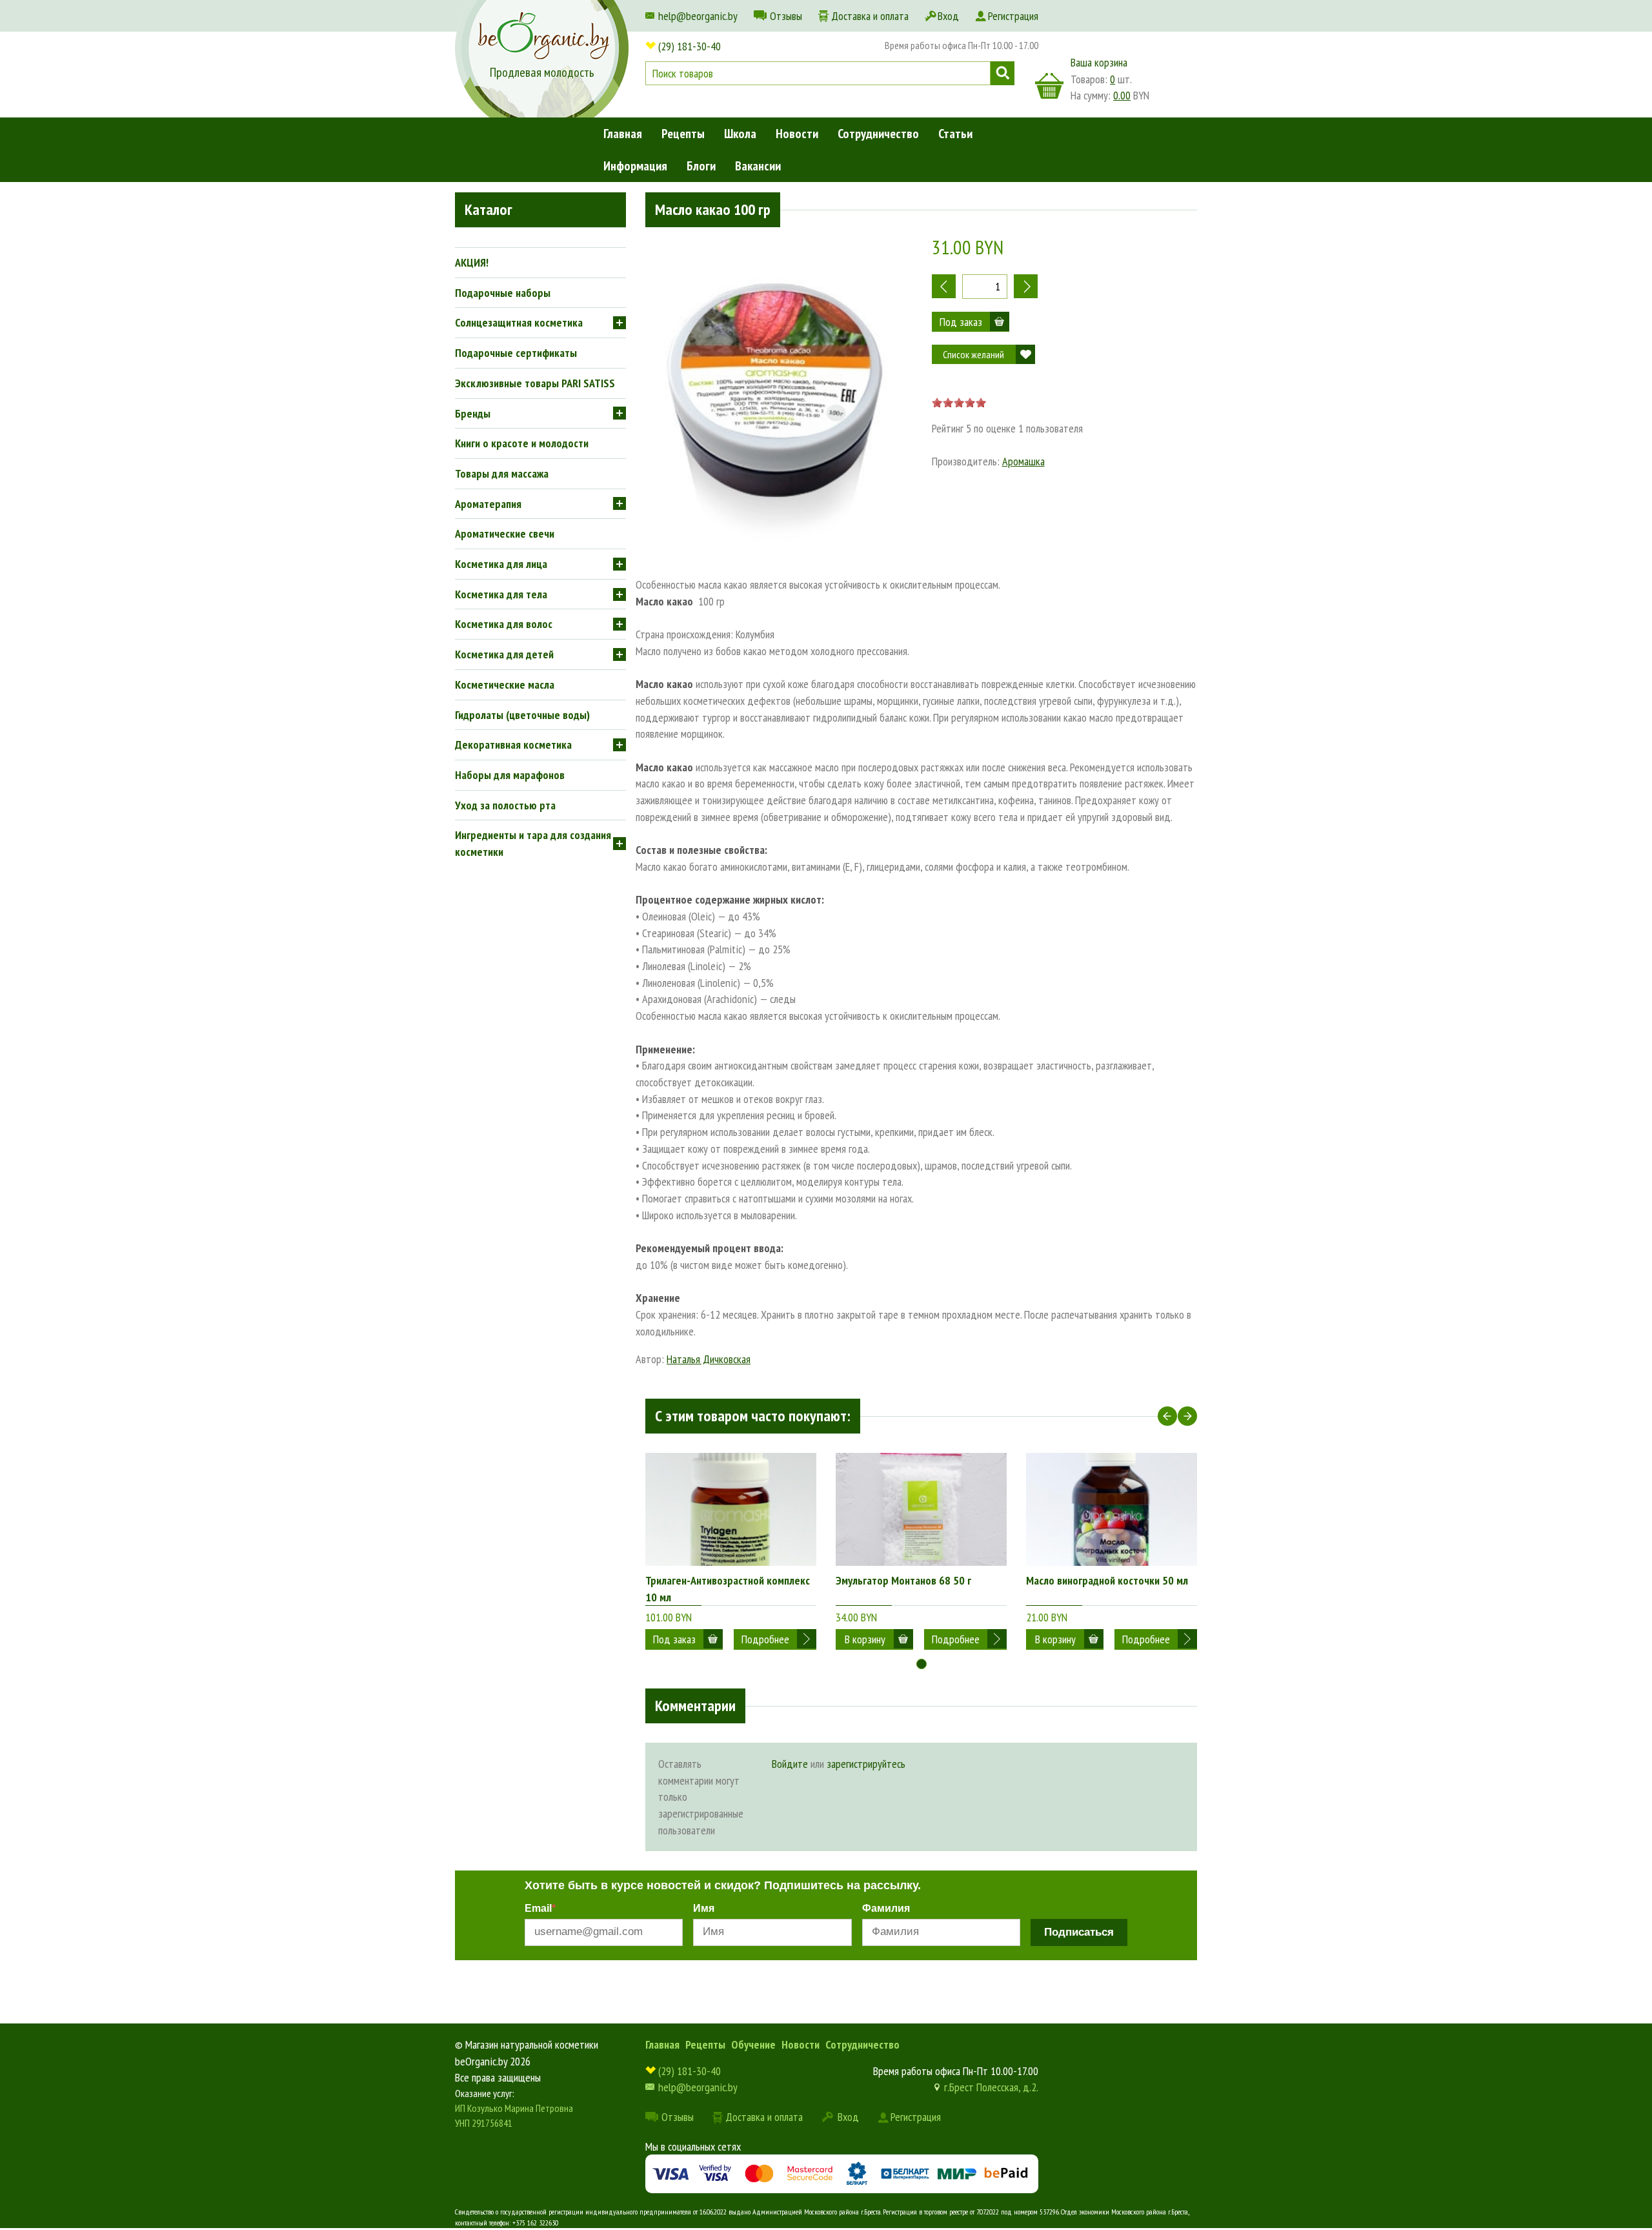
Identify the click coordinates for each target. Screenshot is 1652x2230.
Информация (635, 166)
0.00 (1122, 95)
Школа (740, 134)
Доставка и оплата (870, 16)
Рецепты (683, 134)
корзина (1049, 86)
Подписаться (1079, 1932)
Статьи (955, 134)
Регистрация (1013, 16)
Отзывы (786, 16)
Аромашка (1023, 461)
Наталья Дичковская (709, 1359)
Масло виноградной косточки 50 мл (1107, 1580)
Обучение (753, 2044)
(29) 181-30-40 (690, 46)
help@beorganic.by (698, 16)
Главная (623, 134)
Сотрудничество (878, 134)
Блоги (701, 166)
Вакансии (758, 166)
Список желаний (973, 354)
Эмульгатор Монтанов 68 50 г (903, 1580)
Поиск (1002, 73)
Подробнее (765, 1639)
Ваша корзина (1099, 62)
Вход (948, 16)
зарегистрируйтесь (866, 1764)
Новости (797, 134)
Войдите (790, 1764)
